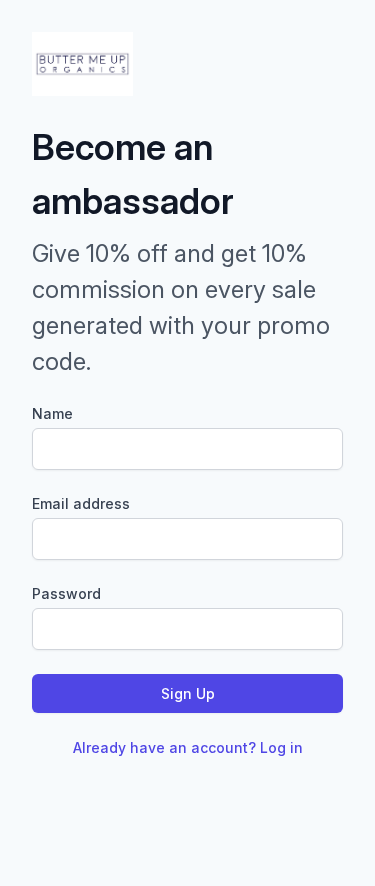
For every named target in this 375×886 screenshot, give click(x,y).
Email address (81, 503)
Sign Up (188, 693)
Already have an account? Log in (188, 747)
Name (52, 413)
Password (66, 593)
